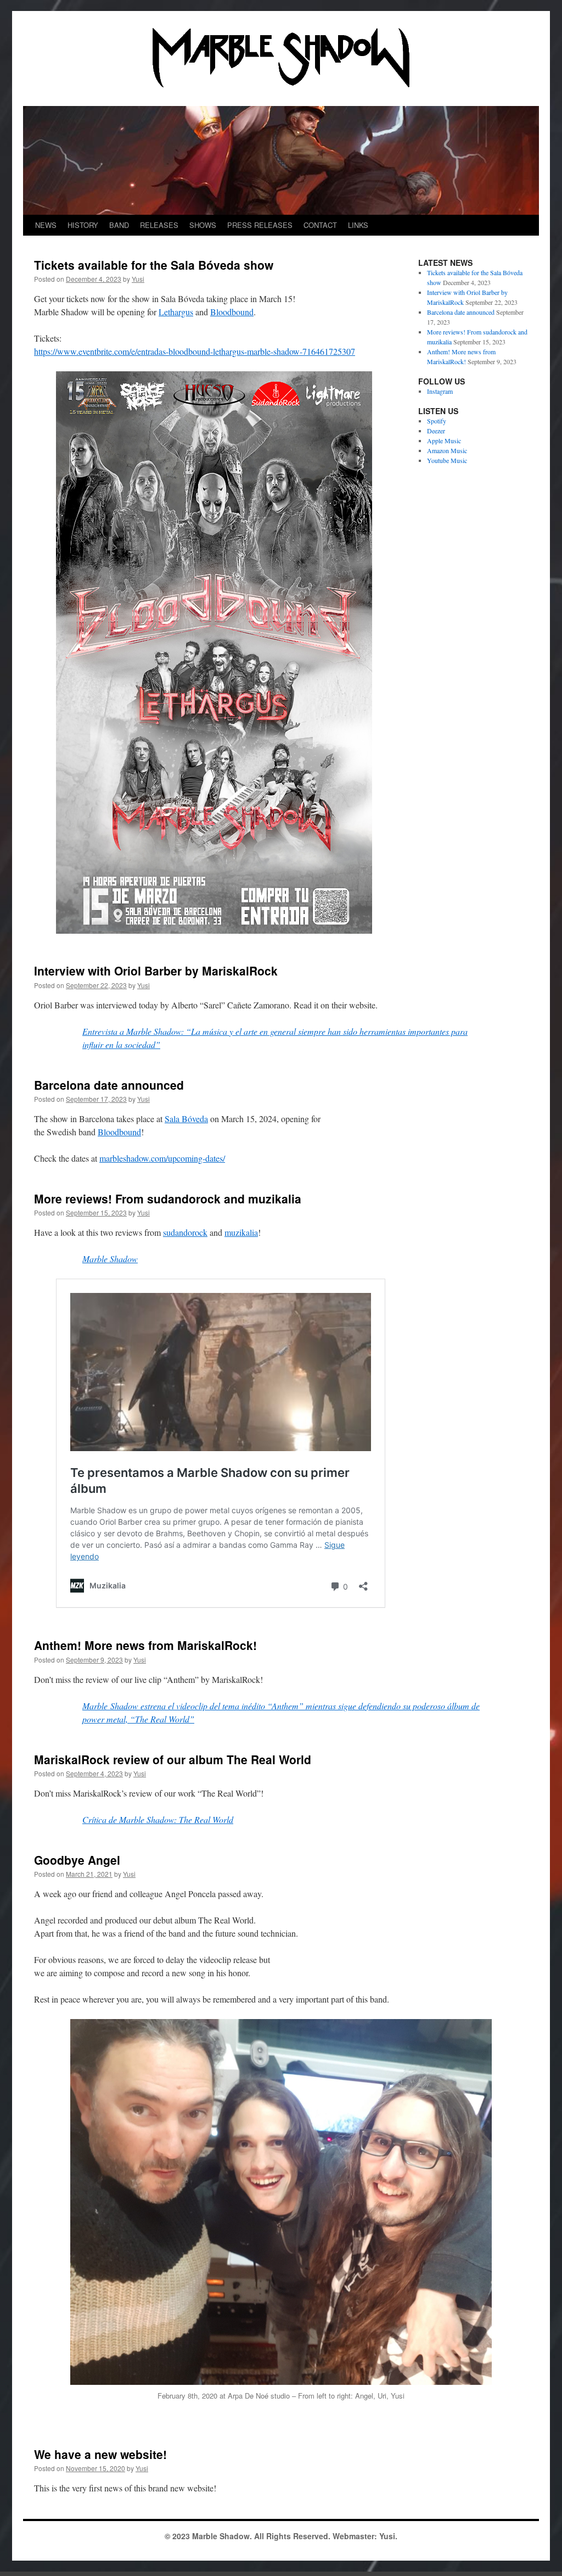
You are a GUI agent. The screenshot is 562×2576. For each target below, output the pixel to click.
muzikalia (241, 1232)
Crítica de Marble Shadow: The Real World (158, 1819)
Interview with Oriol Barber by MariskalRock (156, 971)
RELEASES (159, 225)
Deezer (436, 431)
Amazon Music (447, 450)
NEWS (46, 225)
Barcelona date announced (109, 1085)
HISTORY (83, 225)
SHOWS (203, 225)
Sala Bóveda (186, 1119)
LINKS (358, 225)
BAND (119, 225)
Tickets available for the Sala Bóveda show (154, 265)
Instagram (440, 391)
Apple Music (444, 441)
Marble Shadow (110, 1259)
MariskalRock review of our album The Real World (173, 1759)
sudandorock (185, 1232)
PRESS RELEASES (260, 225)
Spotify (437, 421)
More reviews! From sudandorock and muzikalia (168, 1198)
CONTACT (320, 225)
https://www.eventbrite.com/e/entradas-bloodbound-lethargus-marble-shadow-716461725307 (195, 351)
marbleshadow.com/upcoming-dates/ (162, 1158)
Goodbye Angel (77, 1860)
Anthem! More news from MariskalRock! (145, 1645)
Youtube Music (447, 460)
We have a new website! (100, 2454)
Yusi (138, 279)
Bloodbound (232, 312)
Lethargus (176, 312)
